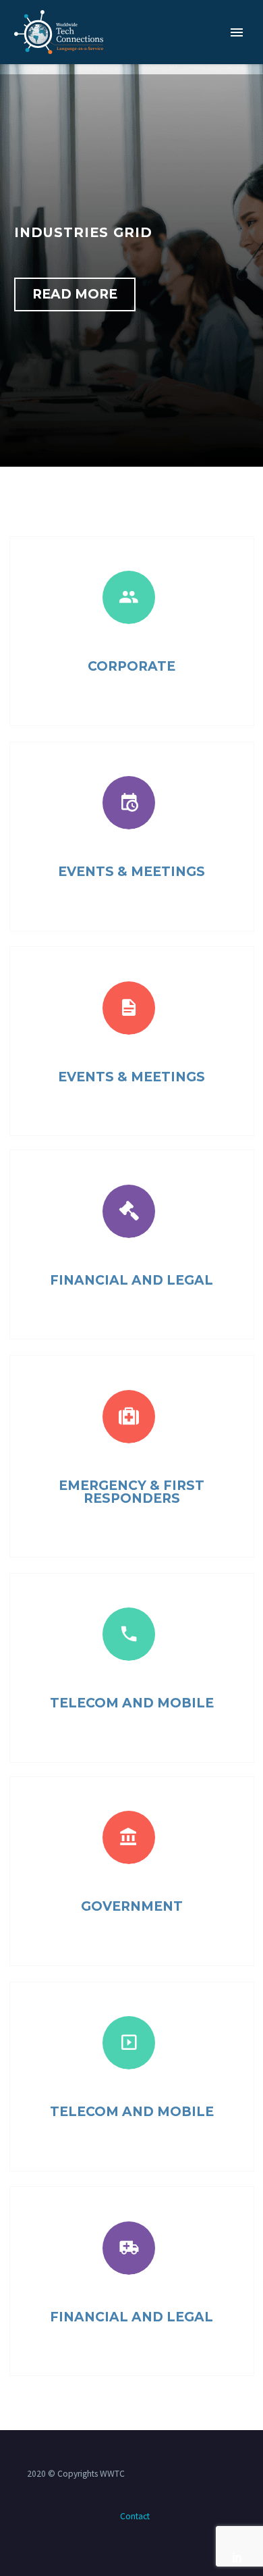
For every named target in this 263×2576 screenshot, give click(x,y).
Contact (135, 2516)
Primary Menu (237, 32)
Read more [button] (75, 294)
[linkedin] (237, 2557)
